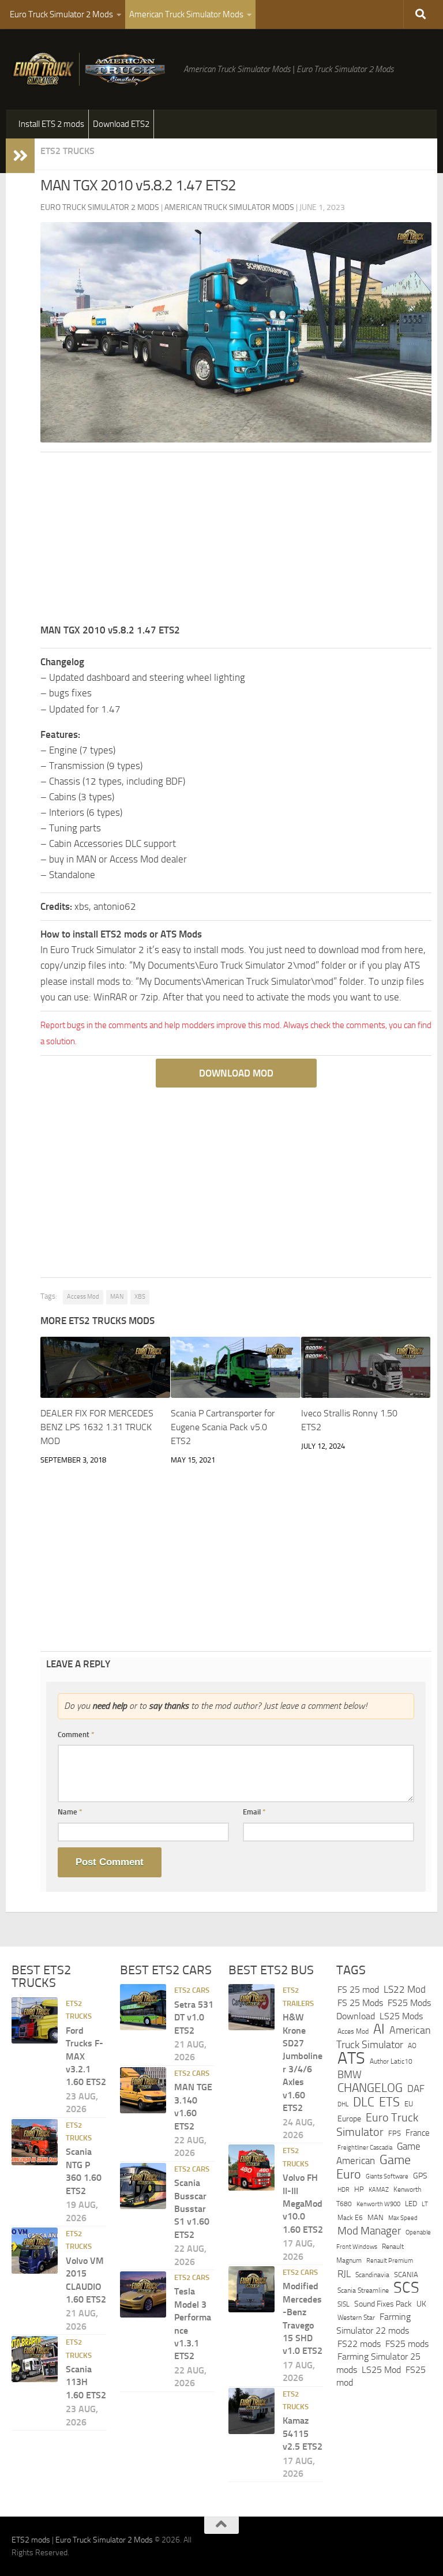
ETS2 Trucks (67, 151)
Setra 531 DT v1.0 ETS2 (194, 2018)
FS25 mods (407, 2344)
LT (425, 2204)
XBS (140, 1297)
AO (412, 2046)
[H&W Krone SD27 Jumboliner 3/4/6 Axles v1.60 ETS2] (251, 2007)
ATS (351, 2058)
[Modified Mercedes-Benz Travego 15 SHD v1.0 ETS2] (251, 2289)
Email (254, 1812)
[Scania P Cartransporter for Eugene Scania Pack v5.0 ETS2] (236, 1367)
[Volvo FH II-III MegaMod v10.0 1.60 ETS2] (251, 2168)
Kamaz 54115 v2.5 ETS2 (303, 2433)
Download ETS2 (121, 124)
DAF (416, 2088)
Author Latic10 (391, 2061)
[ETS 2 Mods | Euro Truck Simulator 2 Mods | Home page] (92, 69)
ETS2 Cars (192, 1990)
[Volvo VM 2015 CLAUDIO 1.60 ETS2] (35, 2251)
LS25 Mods (401, 2016)
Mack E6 (350, 2218)
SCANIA (406, 2275)
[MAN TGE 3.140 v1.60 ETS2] (143, 2090)
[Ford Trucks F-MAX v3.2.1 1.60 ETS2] (35, 2020)
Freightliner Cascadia (365, 2147)
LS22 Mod (405, 1989)
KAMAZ (379, 2189)
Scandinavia (372, 2275)
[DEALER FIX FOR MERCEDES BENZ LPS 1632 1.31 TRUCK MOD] (105, 1367)
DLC (364, 2102)
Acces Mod (353, 2031)
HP (359, 2189)
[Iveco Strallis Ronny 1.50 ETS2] (366, 1367)
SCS (406, 2288)
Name (70, 1812)
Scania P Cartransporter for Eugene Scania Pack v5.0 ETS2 (223, 1427)
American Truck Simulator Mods (186, 14)
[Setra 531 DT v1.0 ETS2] (143, 2007)
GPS (420, 2176)
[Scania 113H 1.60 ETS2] (35, 2359)
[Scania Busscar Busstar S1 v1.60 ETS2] (143, 2186)
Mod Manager (369, 2231)
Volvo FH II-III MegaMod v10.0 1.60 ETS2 (303, 2204)
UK (421, 2304)
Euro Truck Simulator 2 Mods (61, 14)
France (418, 2133)
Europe (349, 2119)
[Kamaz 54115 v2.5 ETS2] (251, 2411)
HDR (343, 2190)
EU (409, 2104)
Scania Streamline (363, 2290)
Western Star (356, 2318)
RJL (344, 2274)
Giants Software (387, 2176)
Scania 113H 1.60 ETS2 (86, 2382)
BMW (350, 2075)
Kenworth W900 (378, 2204)
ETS (389, 2102)
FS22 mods (359, 2344)
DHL (343, 2104)
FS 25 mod (358, 1990)
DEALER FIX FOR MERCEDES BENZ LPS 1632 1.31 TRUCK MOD (97, 1427)
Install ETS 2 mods (51, 124)
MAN (117, 1297)
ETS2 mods (31, 2540)
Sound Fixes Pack (383, 2304)
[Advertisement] (236, 542)
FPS (395, 2133)
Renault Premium (390, 2261)
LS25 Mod (381, 2370)
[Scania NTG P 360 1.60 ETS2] (35, 2142)
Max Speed (403, 2218)
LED (411, 2204)
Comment (76, 1735)
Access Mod (83, 1297)
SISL (343, 2304)
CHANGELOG (370, 2088)
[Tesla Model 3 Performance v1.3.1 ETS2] (143, 2294)
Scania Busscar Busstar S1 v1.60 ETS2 (192, 2209)
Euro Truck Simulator (377, 2125)
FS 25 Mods (360, 2003)
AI (379, 2029)
